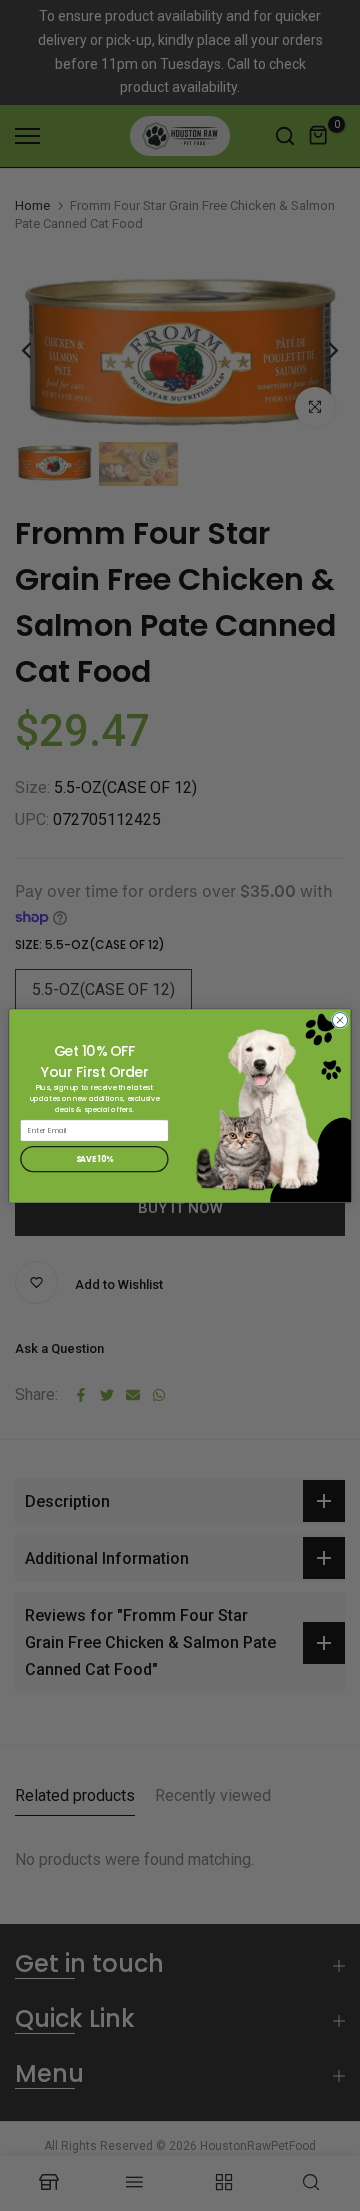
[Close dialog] (339, 1019)
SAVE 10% (95, 1158)
